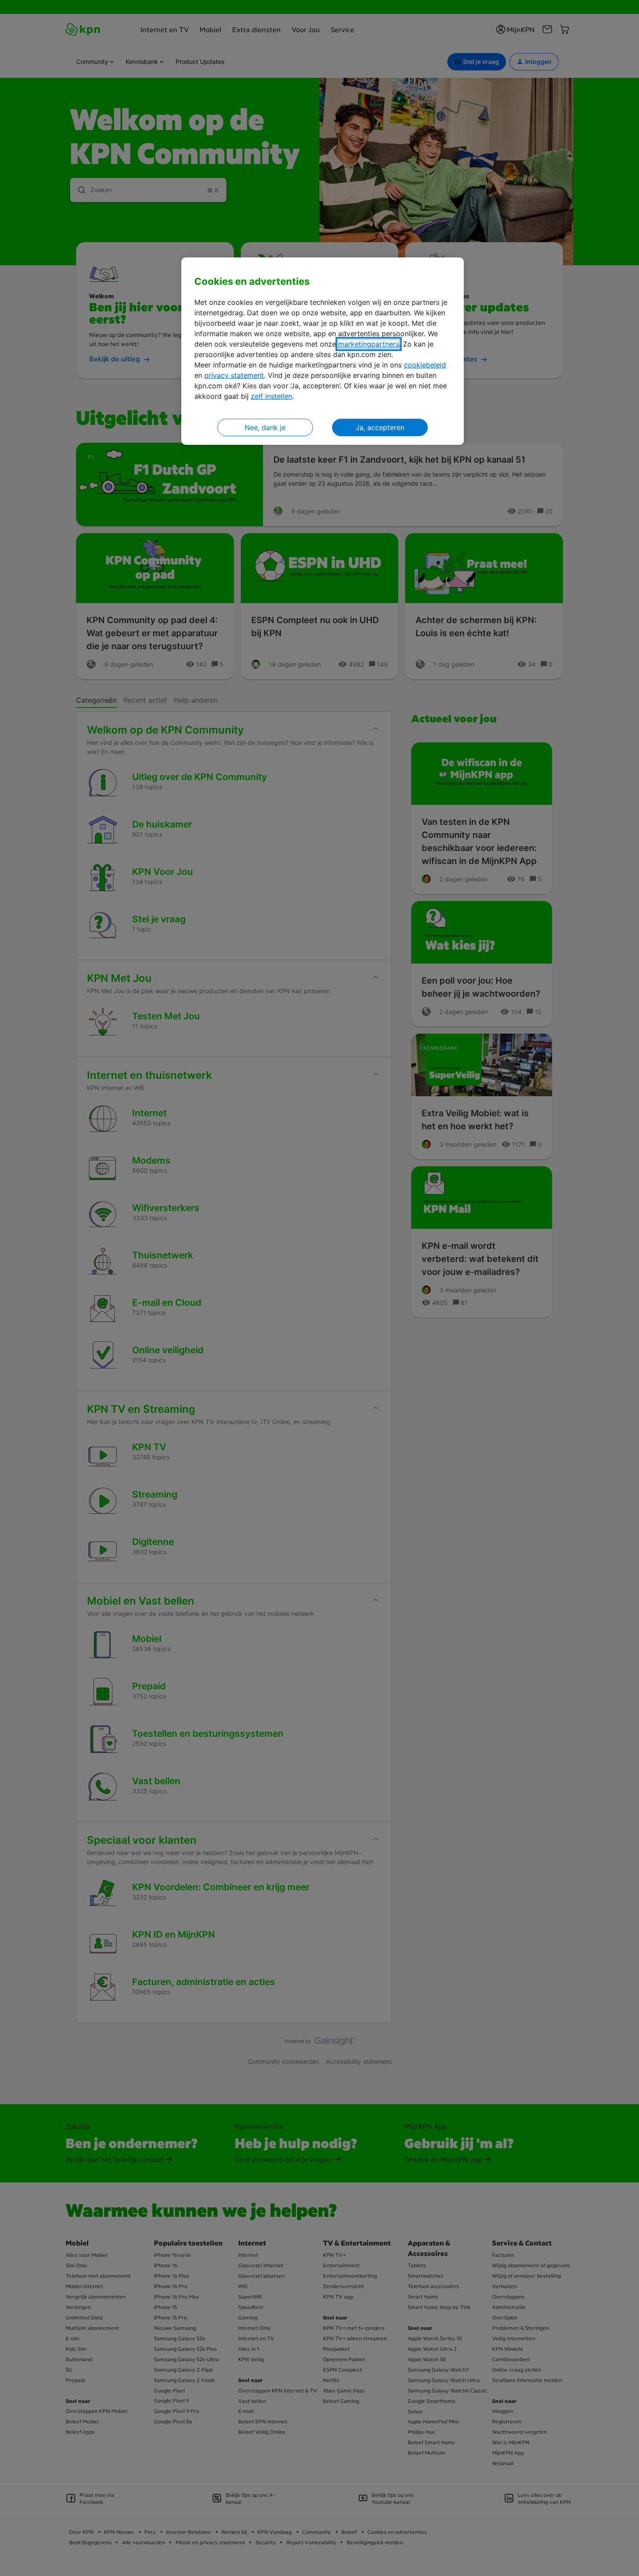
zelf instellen (271, 396)
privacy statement (234, 375)
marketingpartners (369, 344)
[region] (323, 351)
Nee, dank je (265, 427)
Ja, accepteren (380, 427)
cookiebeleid (425, 365)
